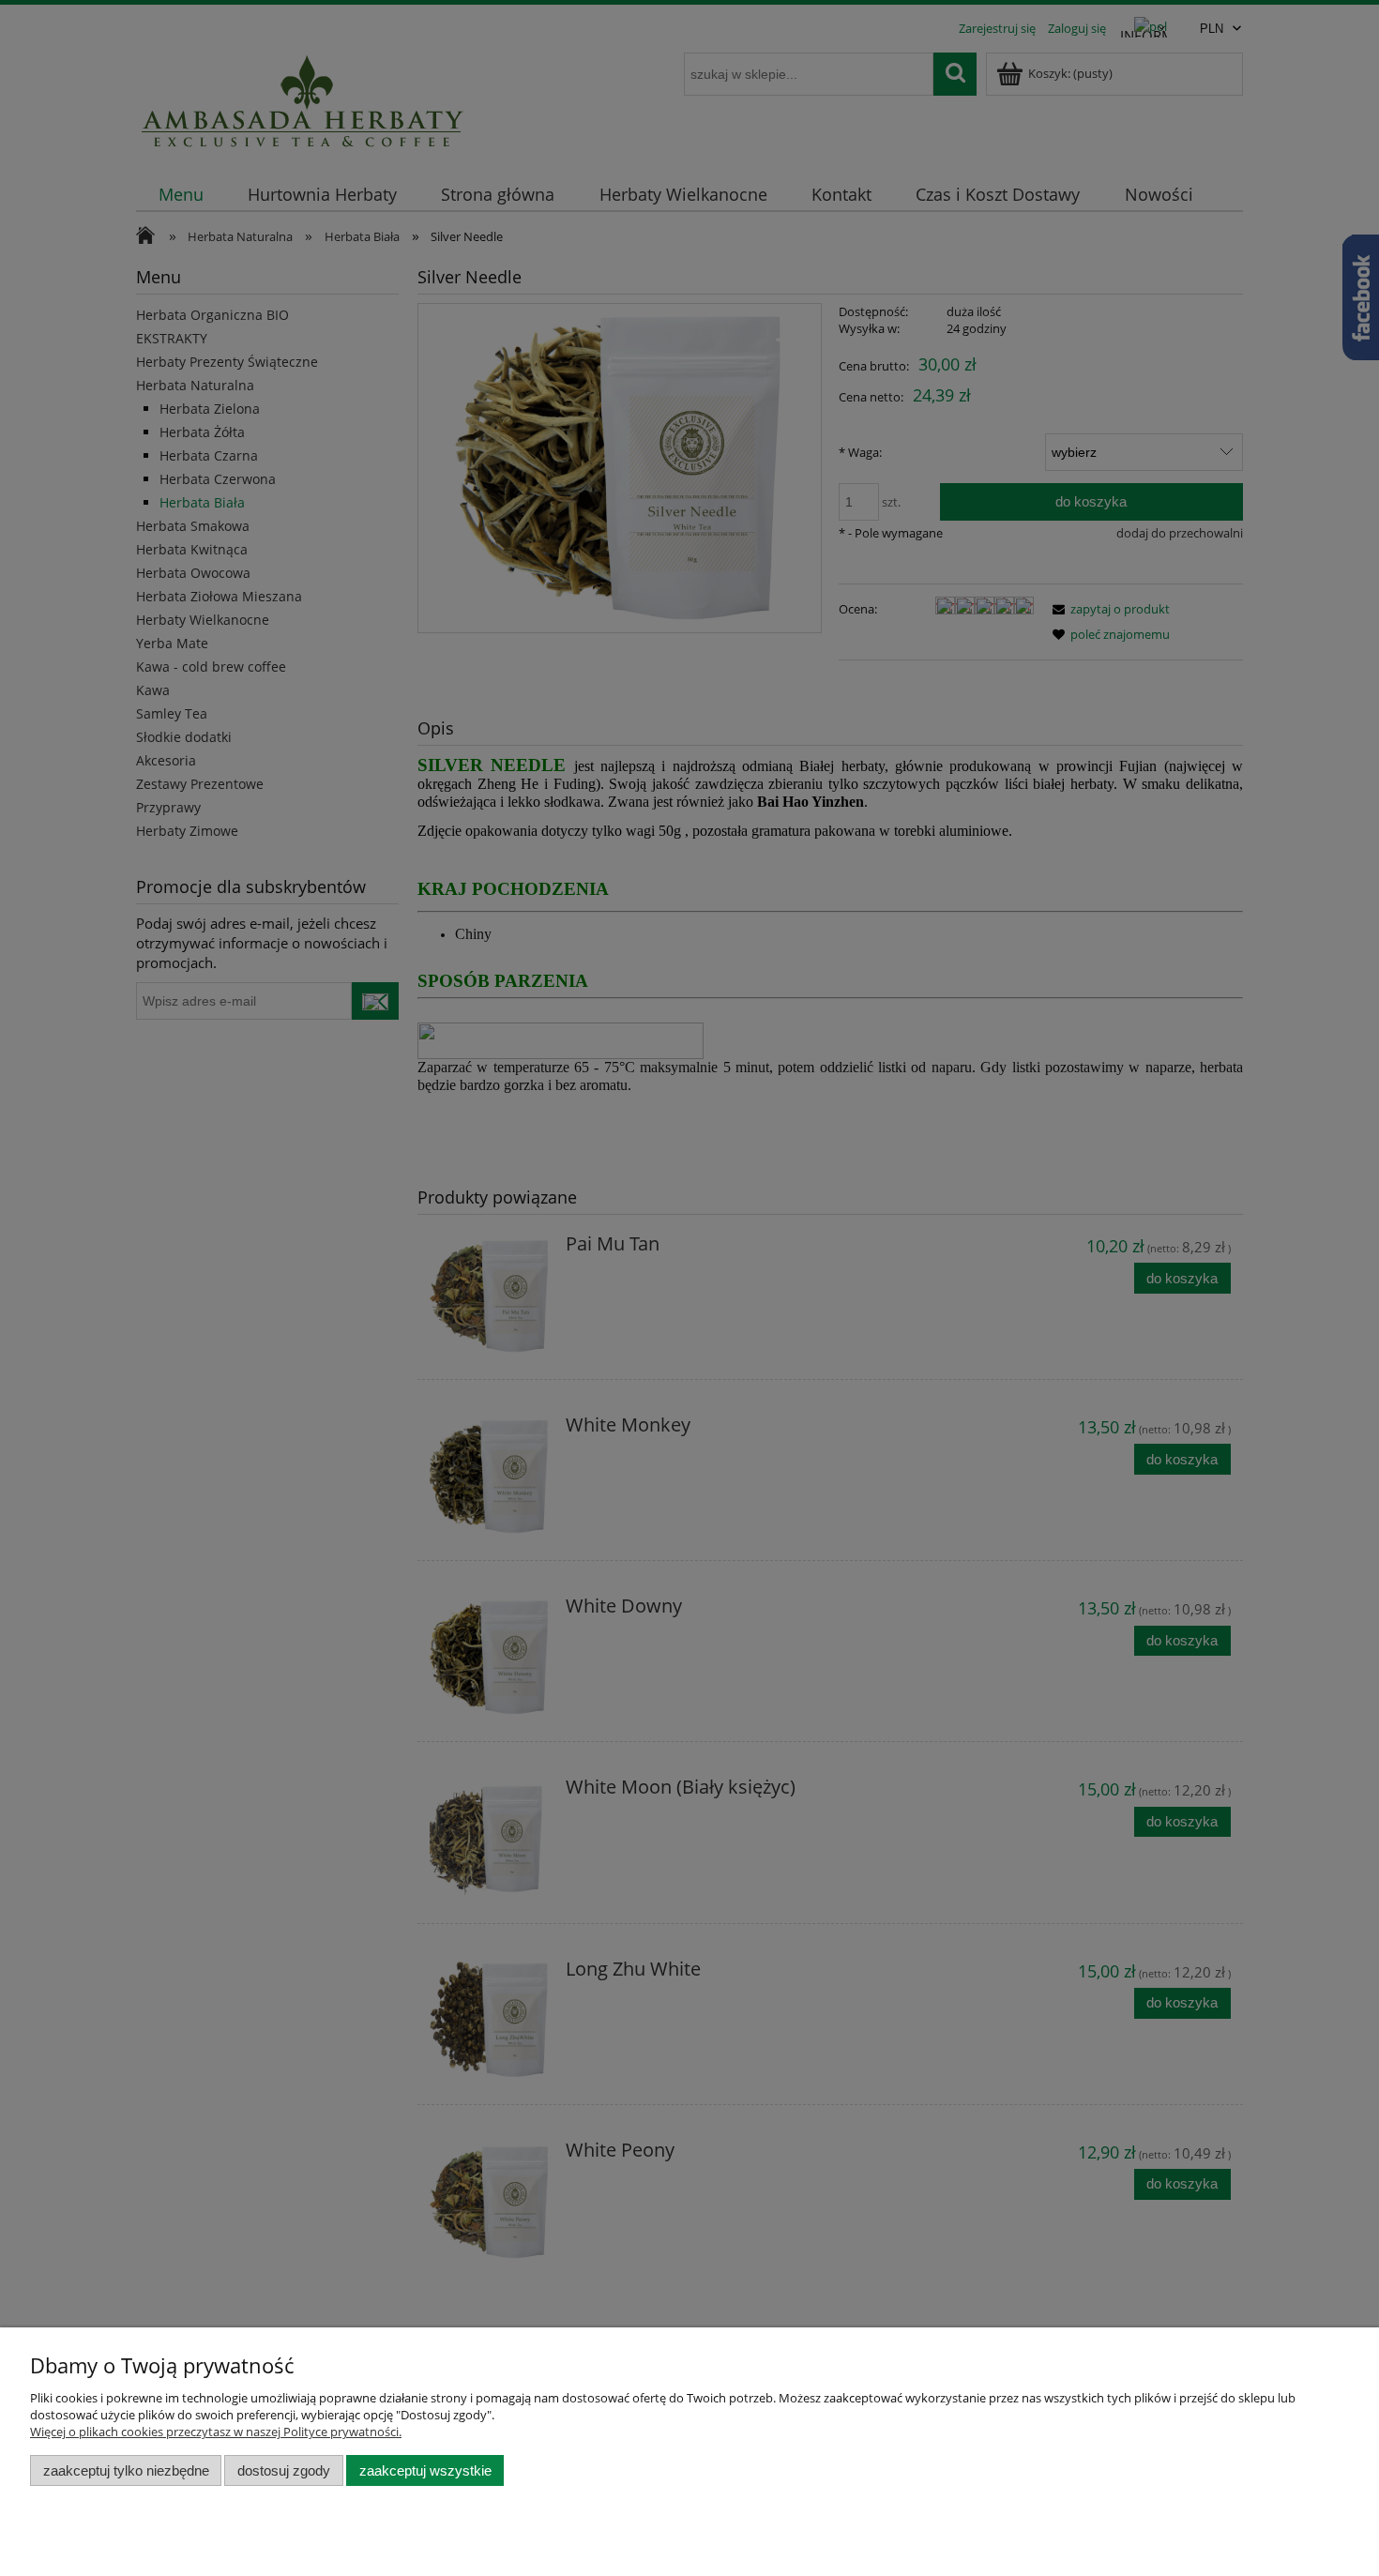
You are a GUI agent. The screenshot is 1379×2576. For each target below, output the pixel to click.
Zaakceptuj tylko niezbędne (126, 2470)
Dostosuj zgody (284, 2470)
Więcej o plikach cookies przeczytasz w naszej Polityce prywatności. (216, 2432)
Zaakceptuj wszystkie (425, 2470)
